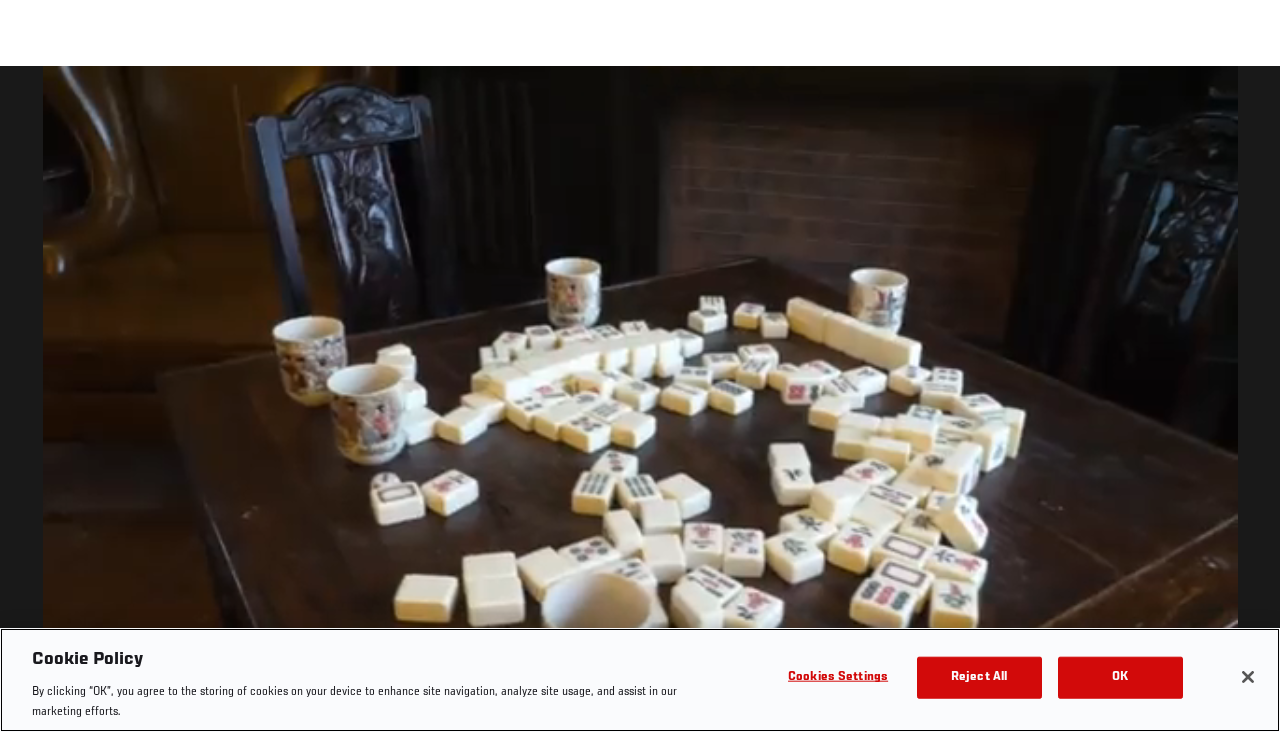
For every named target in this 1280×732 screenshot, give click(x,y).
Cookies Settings (838, 677)
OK (1120, 677)
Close (1242, 106)
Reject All (979, 677)
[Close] (1248, 677)
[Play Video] (640, 402)
